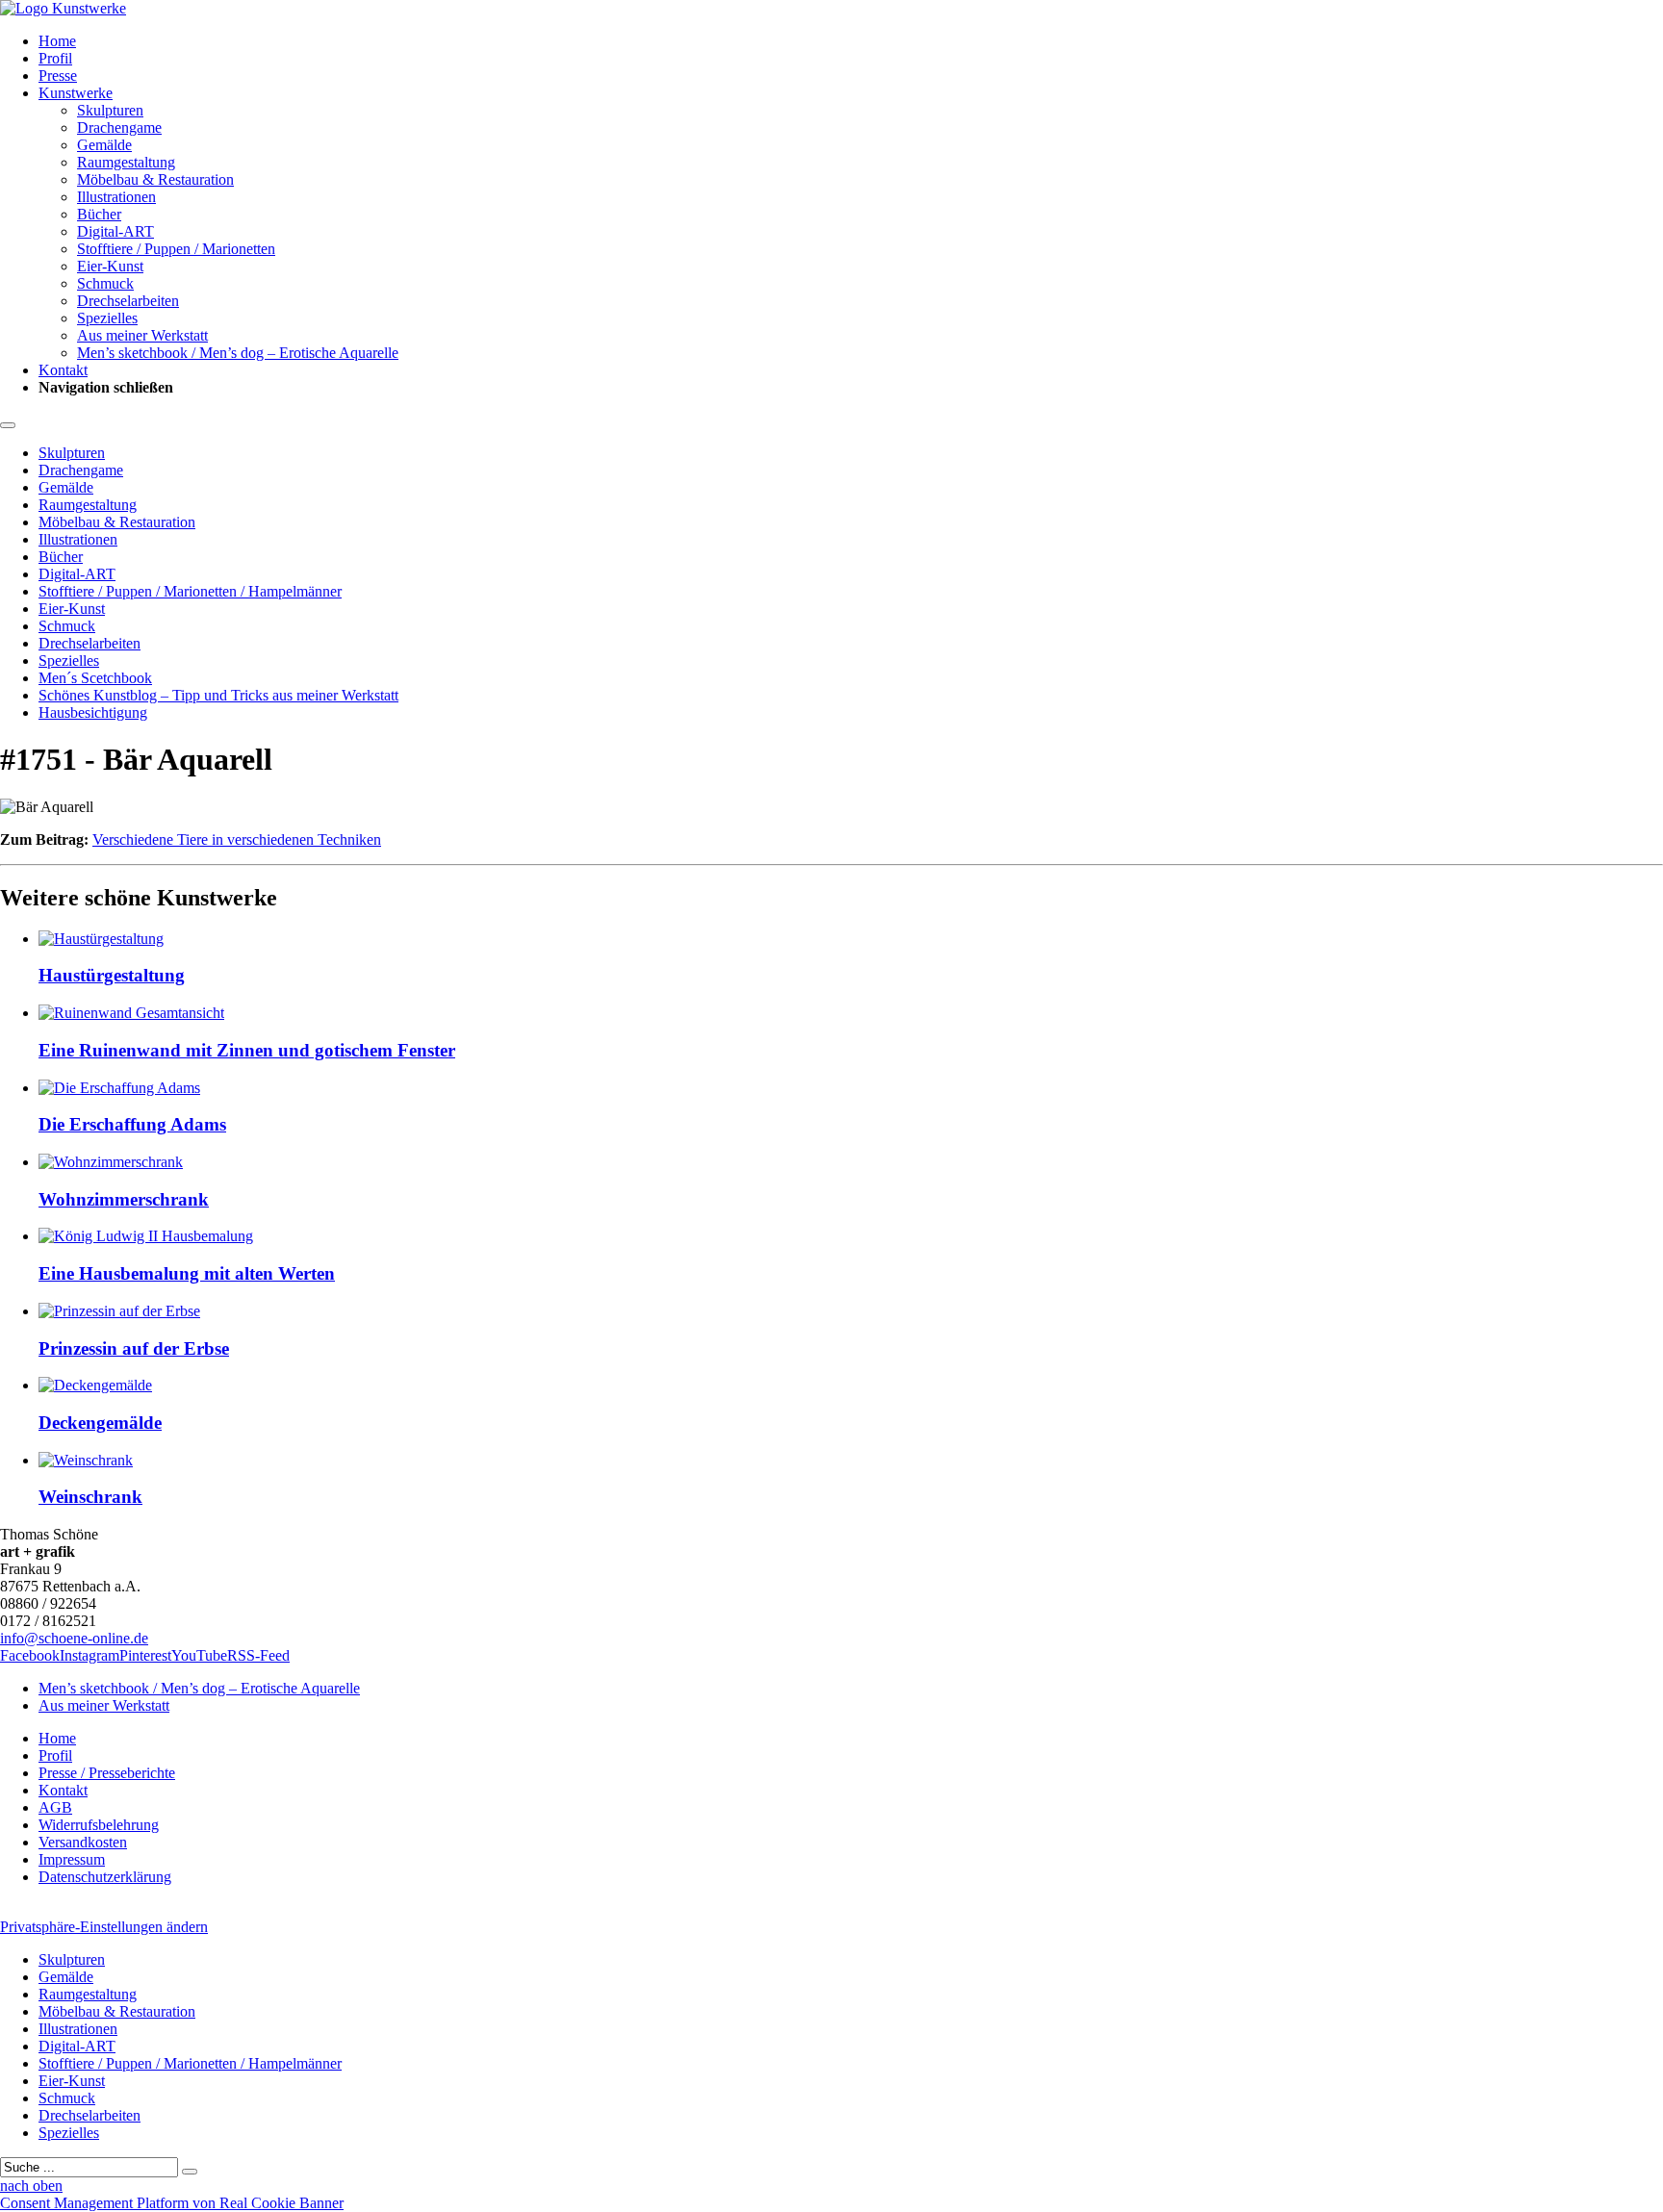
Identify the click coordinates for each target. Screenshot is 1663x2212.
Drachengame (119, 127)
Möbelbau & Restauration (155, 179)
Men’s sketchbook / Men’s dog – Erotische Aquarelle (238, 353)
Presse (58, 76)
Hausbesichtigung (93, 712)
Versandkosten (83, 1842)
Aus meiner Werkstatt (142, 335)
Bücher (99, 214)
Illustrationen (116, 197)
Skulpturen (110, 110)
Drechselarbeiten (128, 301)
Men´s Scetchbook (95, 678)
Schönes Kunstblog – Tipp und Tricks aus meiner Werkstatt (218, 695)
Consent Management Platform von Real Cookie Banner (172, 2203)
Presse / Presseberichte (107, 1773)
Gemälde (104, 145)
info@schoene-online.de (74, 1638)
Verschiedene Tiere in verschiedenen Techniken (237, 839)
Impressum (72, 1859)
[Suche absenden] (190, 2172)
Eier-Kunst (110, 266)
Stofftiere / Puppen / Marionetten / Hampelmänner (190, 591)
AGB (55, 1807)
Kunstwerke (76, 93)
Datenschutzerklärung (105, 1877)
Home (57, 41)
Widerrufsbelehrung (99, 1825)
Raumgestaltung (126, 162)
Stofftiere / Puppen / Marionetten (176, 249)
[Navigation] (8, 425)
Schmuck (105, 283)
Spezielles (107, 318)
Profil (55, 58)
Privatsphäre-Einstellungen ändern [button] (104, 1927)
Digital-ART (115, 231)
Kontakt (63, 370)
